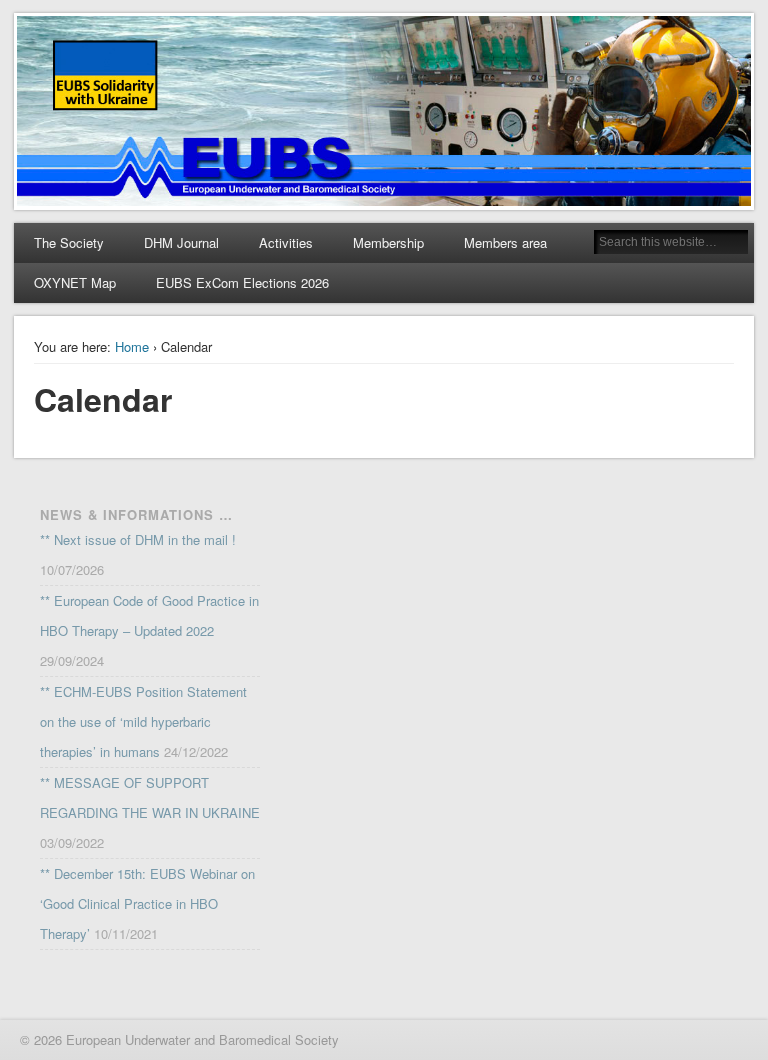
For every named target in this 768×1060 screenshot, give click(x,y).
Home (132, 346)
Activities (286, 242)
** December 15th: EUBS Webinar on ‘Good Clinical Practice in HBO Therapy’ (147, 903)
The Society (69, 242)
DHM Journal (181, 242)
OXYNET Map (75, 282)
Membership (388, 242)
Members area (505, 242)
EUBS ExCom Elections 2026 (242, 282)
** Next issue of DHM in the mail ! (138, 539)
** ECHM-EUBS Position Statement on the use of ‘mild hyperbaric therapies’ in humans (143, 721)
